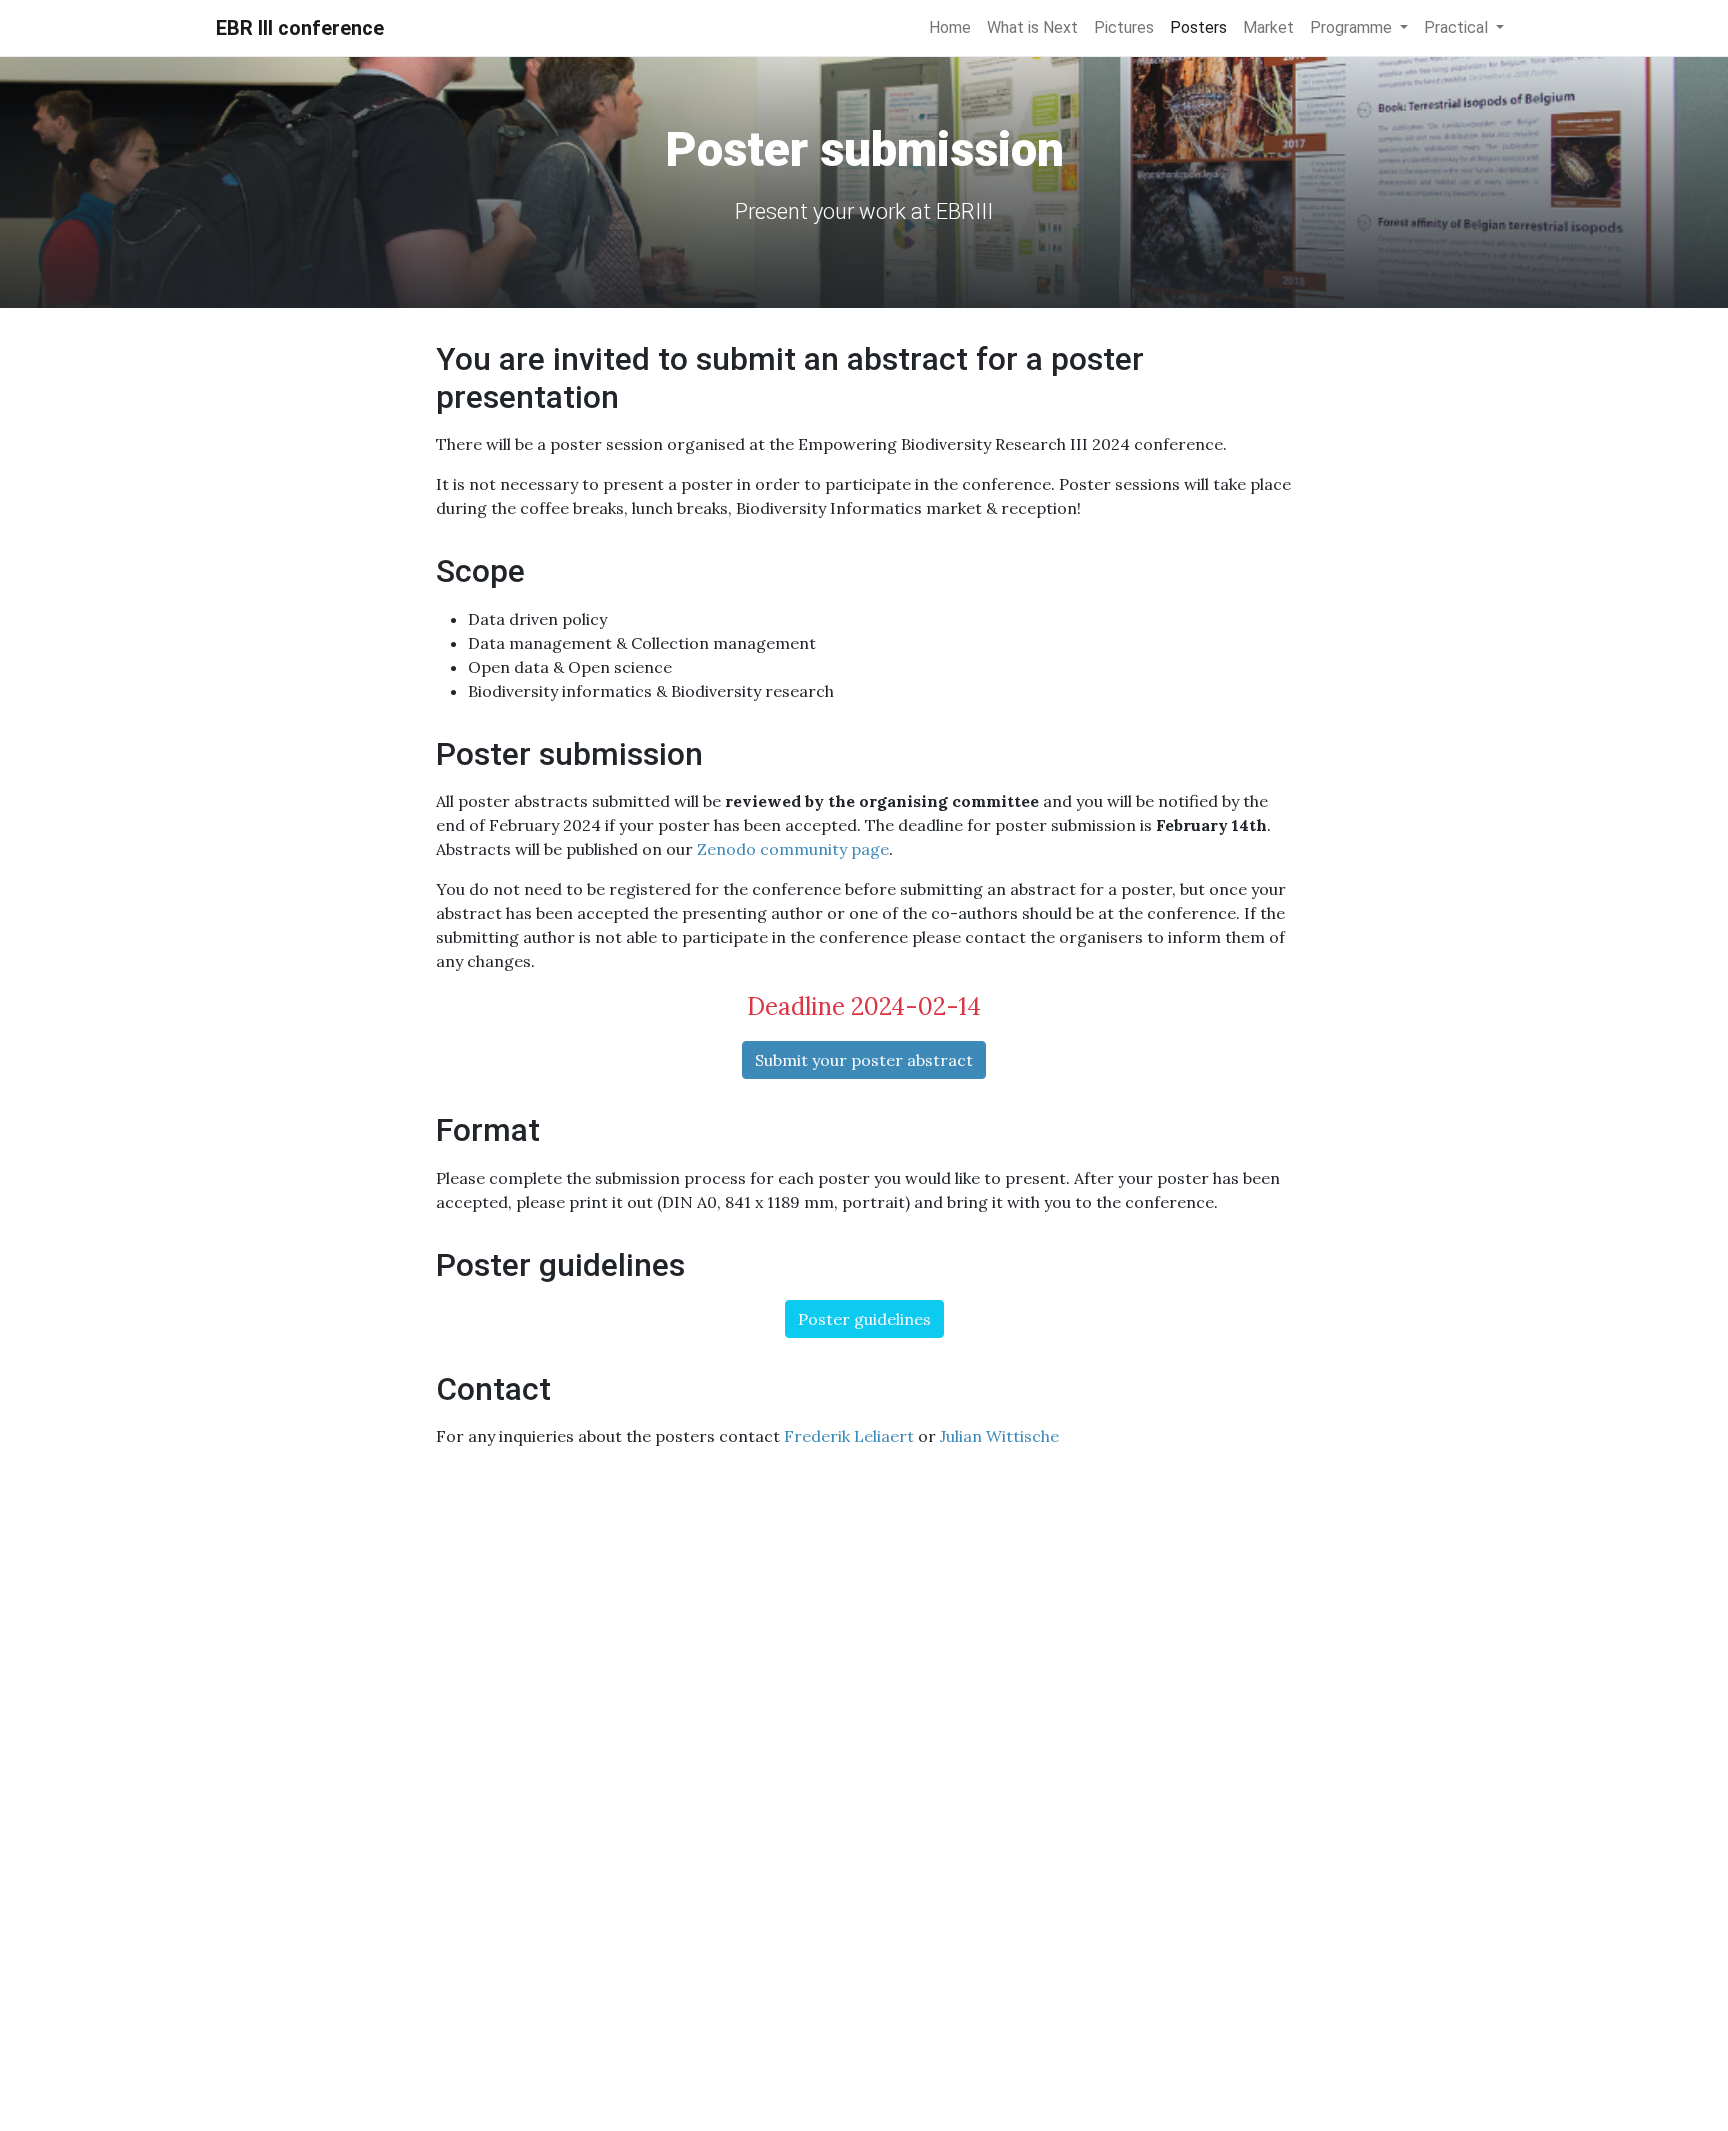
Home (950, 27)
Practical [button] (1458, 27)
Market (1268, 27)
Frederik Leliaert (849, 1436)
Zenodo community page (793, 849)
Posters (1198, 27)
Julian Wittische (999, 1436)
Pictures (1124, 27)
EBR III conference (300, 28)
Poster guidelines (864, 1319)
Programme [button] (1353, 27)
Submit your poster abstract (864, 1060)
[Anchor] (635, 394)
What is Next (1032, 27)
